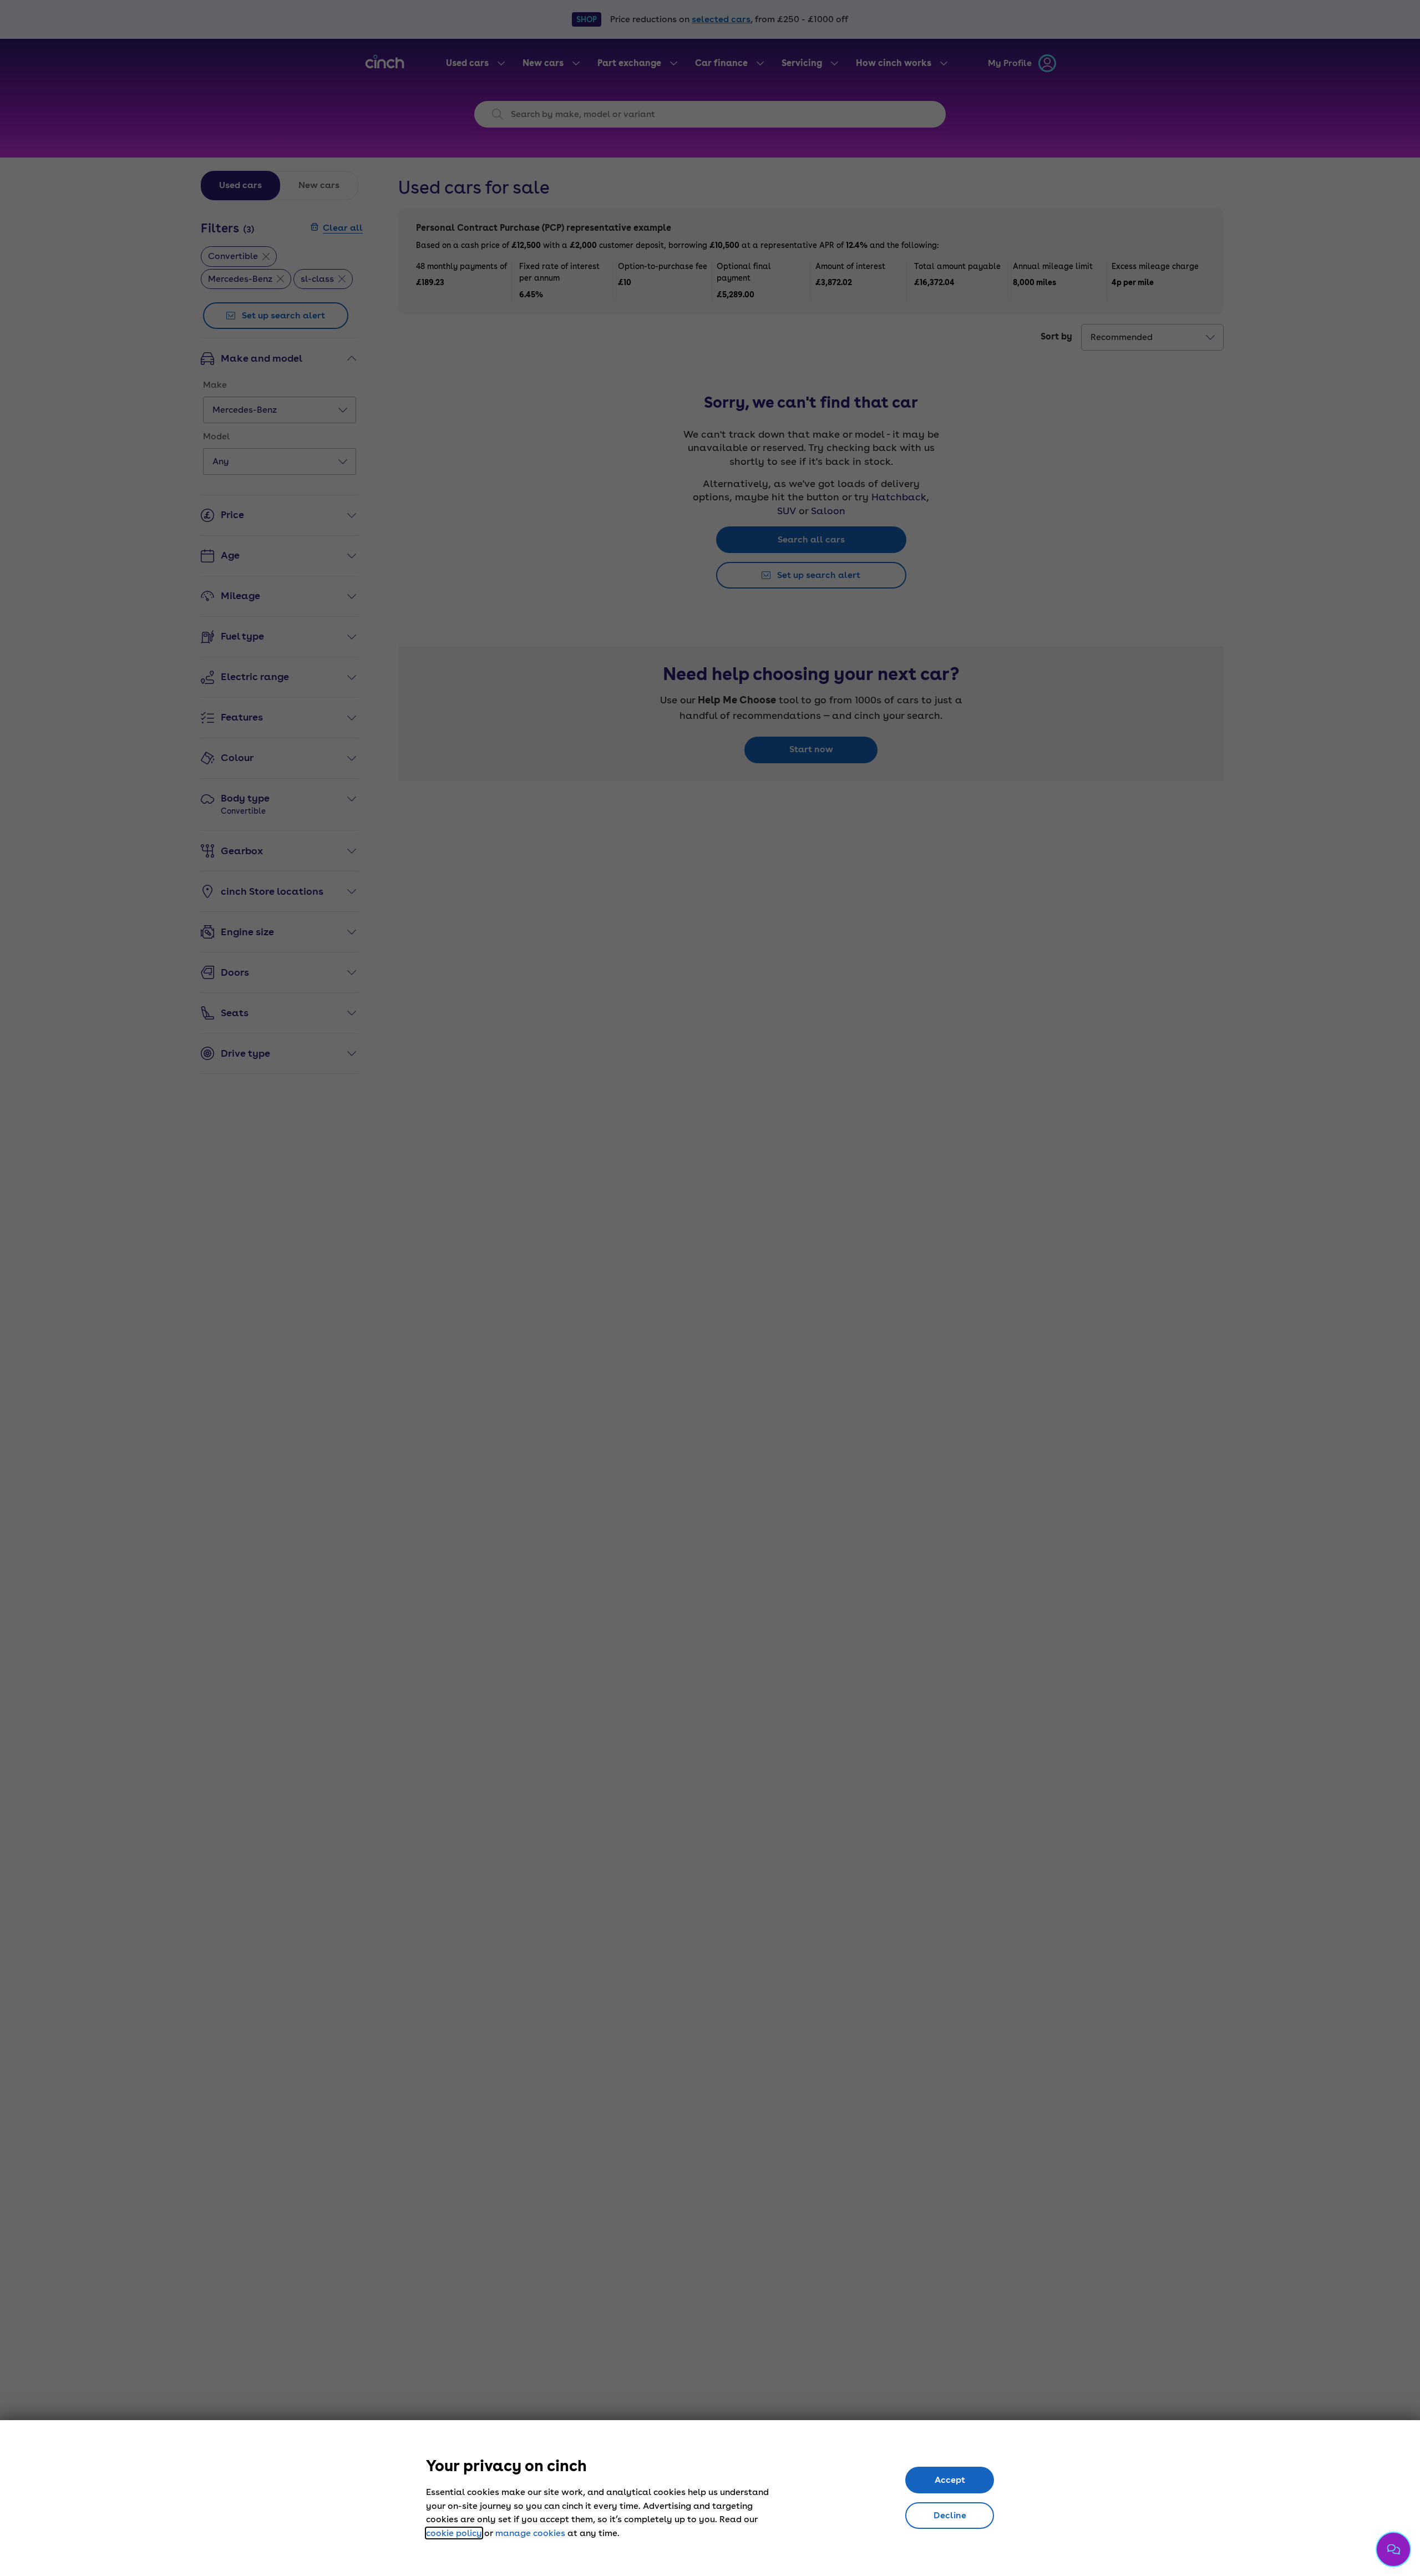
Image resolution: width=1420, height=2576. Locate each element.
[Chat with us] (1393, 2549)
